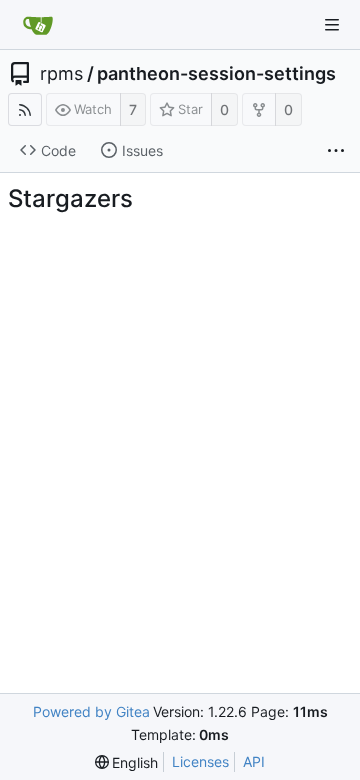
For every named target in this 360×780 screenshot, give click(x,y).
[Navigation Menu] (332, 25)
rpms (61, 74)
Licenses (200, 761)
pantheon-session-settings (216, 74)
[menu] (127, 762)
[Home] (38, 25)
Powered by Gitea (91, 711)
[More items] (336, 151)
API (254, 761)
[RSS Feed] (25, 109)
